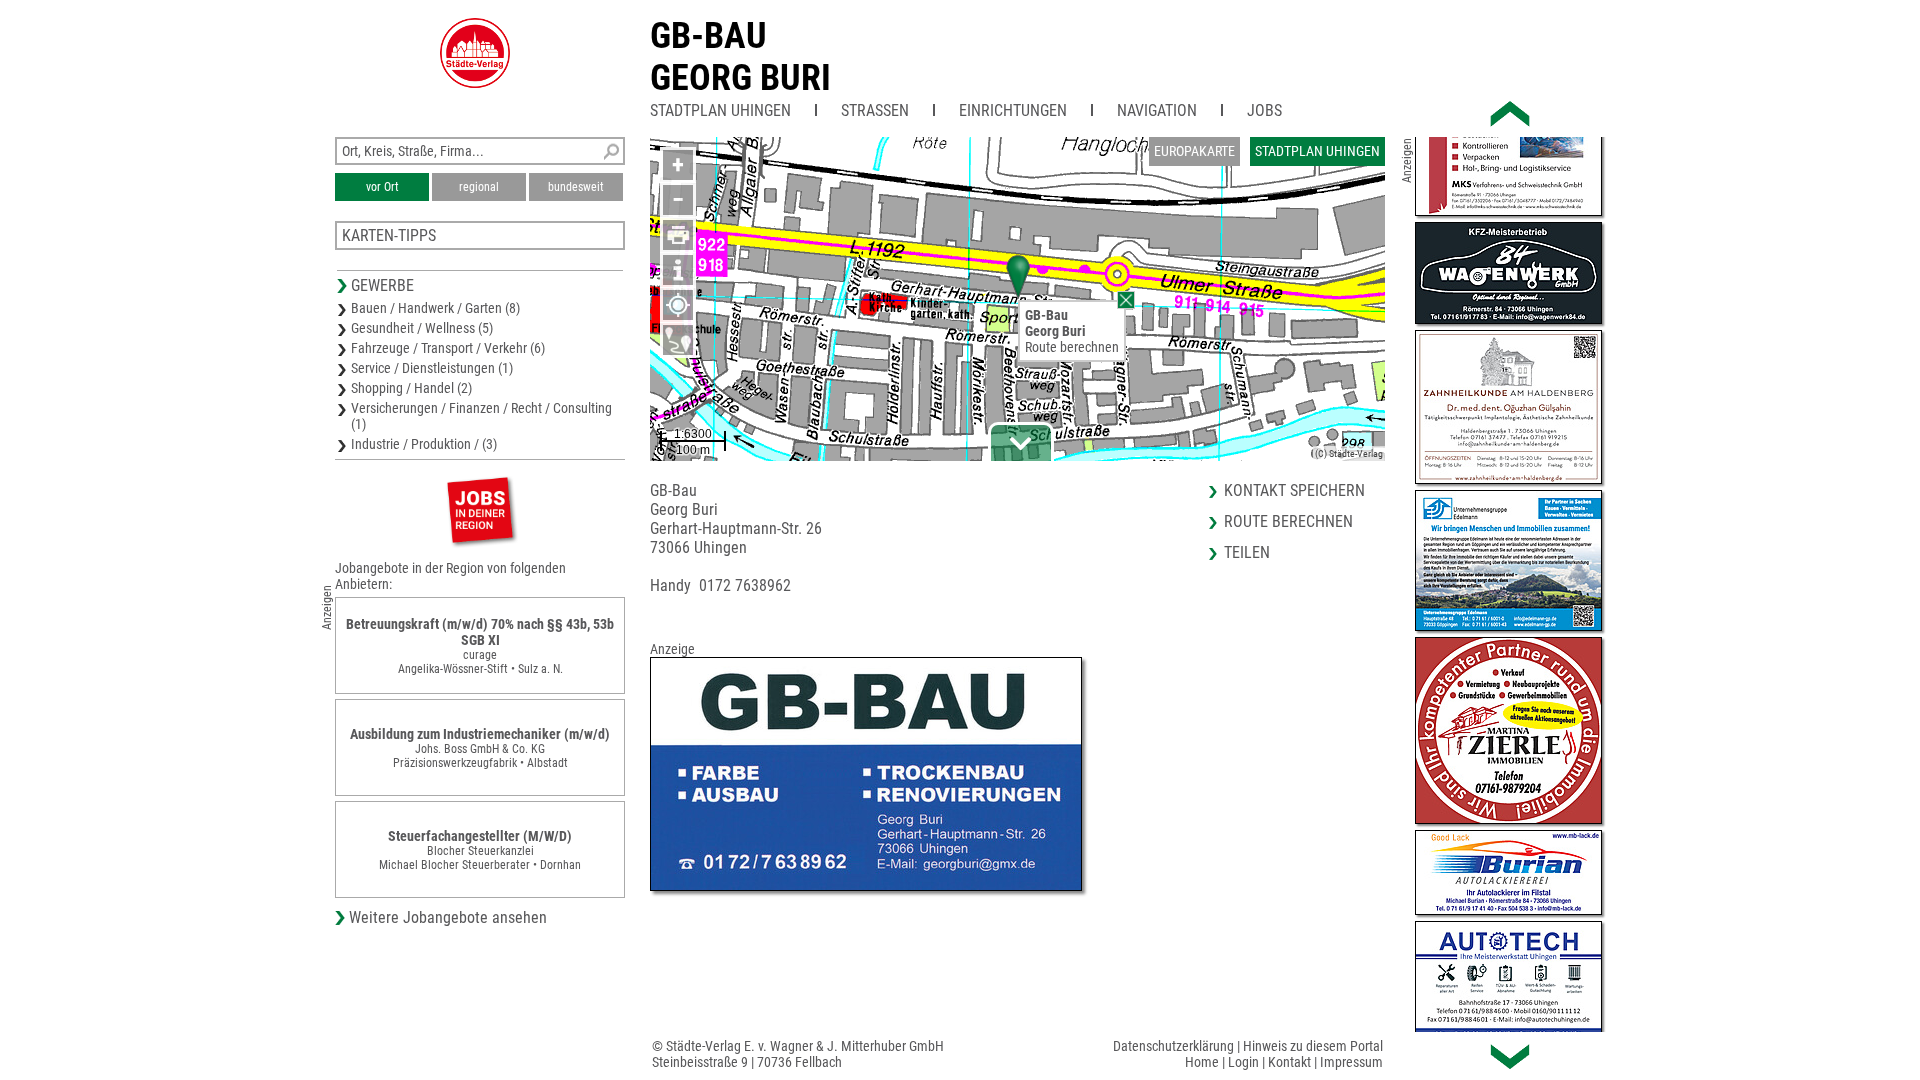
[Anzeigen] (480, 509)
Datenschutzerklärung (1173, 1046)
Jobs (1264, 110)
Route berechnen (1072, 347)
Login (1243, 1062)
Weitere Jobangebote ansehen (448, 917)
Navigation (1157, 110)
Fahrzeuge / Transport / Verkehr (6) (448, 348)
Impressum (1351, 1062)
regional (479, 187)
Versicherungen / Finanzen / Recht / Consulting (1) (481, 416)
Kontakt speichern (1294, 490)
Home (1202, 1062)
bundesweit (576, 187)
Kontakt (1289, 1062)
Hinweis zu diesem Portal (1313, 1046)
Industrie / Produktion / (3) (424, 444)
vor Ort (382, 187)
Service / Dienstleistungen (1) (432, 368)
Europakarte (1194, 151)
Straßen (875, 110)
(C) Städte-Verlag (1349, 453)
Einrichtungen (1013, 110)
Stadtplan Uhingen (720, 110)
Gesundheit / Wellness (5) (422, 328)
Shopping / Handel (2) (411, 388)
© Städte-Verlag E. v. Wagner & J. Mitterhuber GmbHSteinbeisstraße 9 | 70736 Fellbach (798, 1054)
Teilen (1247, 552)
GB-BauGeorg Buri (740, 57)
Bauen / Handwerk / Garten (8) (435, 308)
